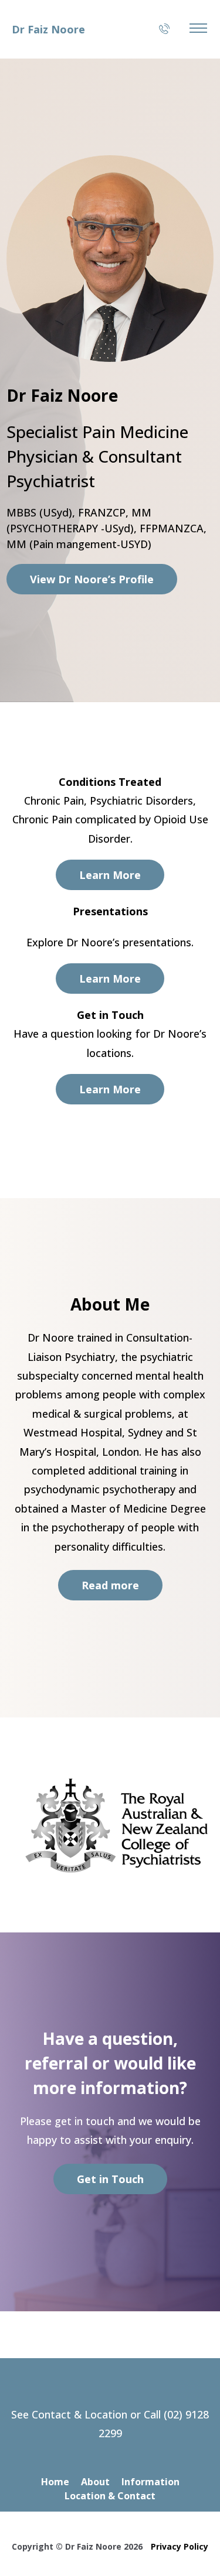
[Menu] (198, 28)
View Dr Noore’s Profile (92, 579)
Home (55, 2482)
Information (150, 2482)
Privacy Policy (180, 2546)
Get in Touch (110, 2179)
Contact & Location (79, 2414)
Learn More (110, 875)
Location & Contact (110, 2496)
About (95, 2482)
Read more (110, 1585)
